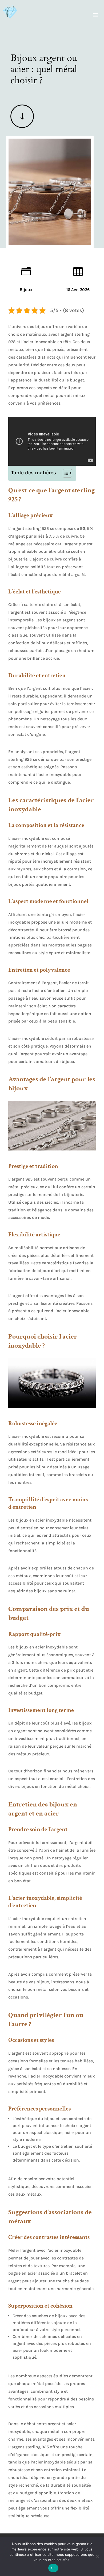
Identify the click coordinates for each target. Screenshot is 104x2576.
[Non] (97, 2557)
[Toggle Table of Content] (65, 473)
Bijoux (26, 290)
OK (53, 2568)
